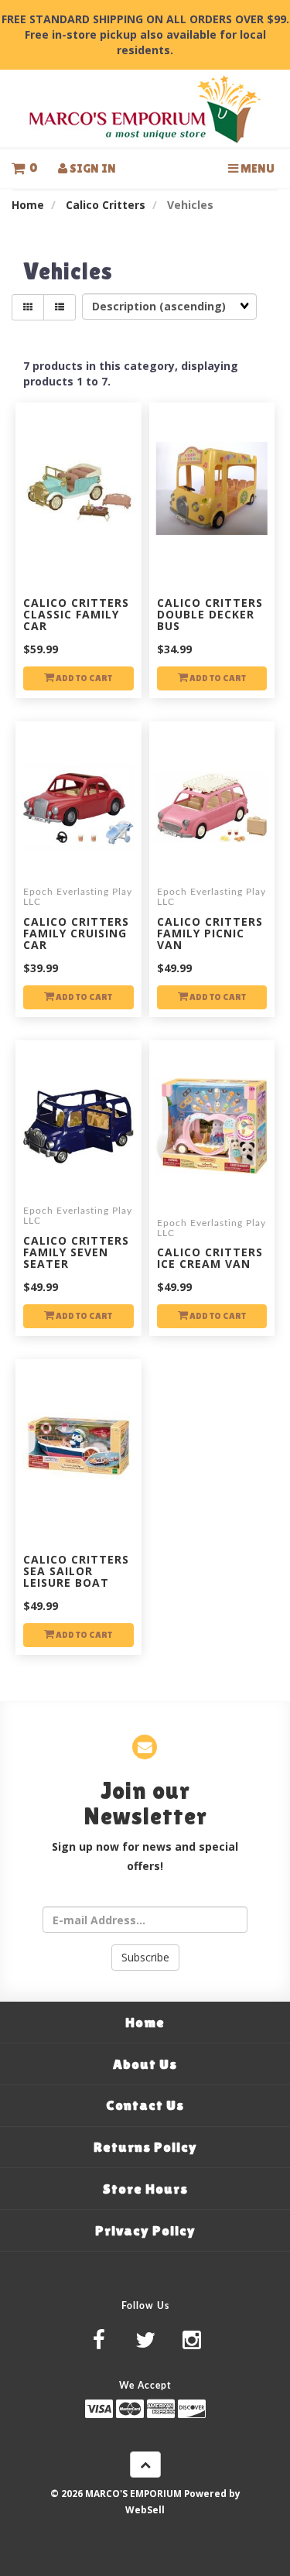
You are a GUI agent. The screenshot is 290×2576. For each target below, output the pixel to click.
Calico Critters (106, 205)
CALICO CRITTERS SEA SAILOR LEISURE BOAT (76, 1571)
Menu (256, 168)
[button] (24, 168)
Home (28, 205)
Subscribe (145, 1957)
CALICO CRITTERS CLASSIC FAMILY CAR (76, 615)
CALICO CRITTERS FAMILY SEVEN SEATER (76, 1252)
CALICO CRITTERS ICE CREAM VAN (210, 1258)
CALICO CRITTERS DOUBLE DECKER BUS (210, 615)
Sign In (92, 168)
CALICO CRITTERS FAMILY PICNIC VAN (210, 933)
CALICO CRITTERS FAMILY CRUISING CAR (76, 933)
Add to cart (83, 678)
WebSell (145, 2509)
